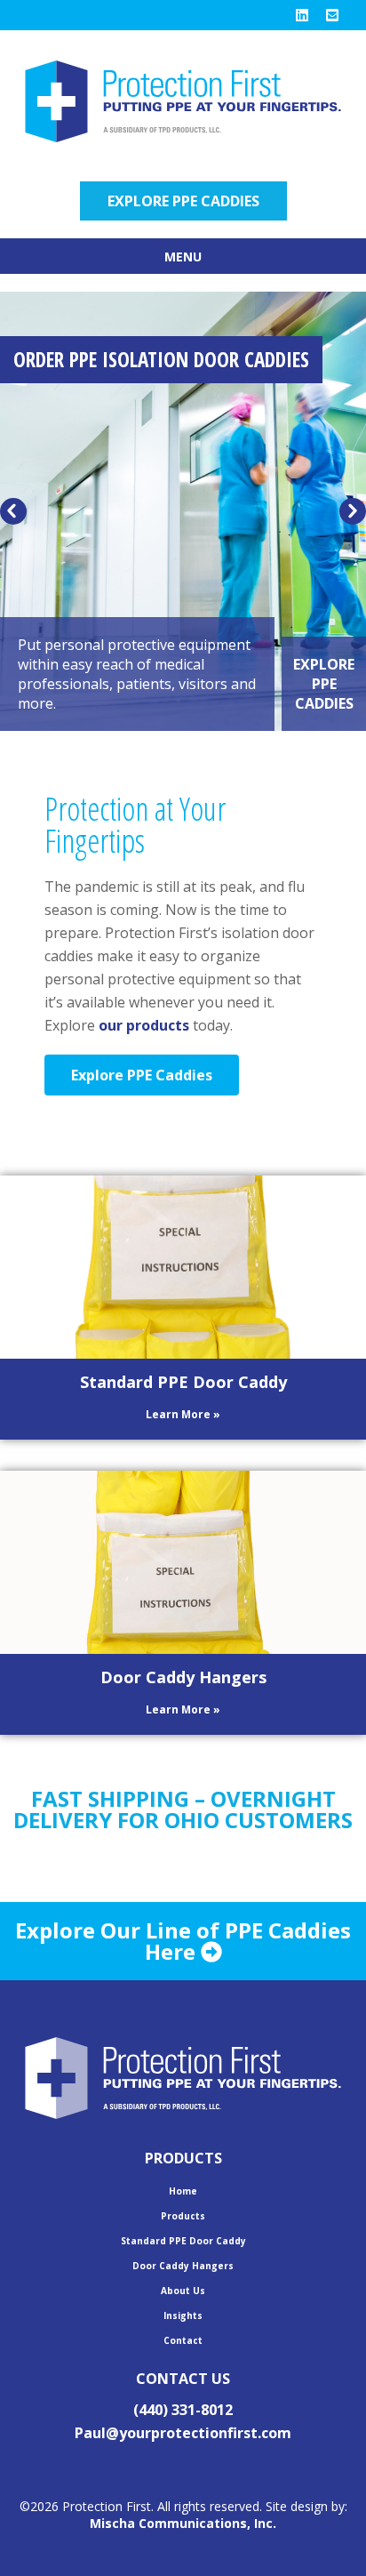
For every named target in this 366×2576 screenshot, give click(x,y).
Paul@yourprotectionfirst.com (183, 2433)
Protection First (183, 101)
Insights (183, 2315)
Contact (183, 2340)
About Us (183, 2291)
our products (144, 1025)
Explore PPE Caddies (183, 201)
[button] (13, 511)
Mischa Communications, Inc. (183, 2523)
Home (183, 2191)
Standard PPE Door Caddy (183, 1382)
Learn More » (183, 1414)
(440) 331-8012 (183, 2410)
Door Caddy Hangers (183, 1677)
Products (183, 2216)
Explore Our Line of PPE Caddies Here (183, 1941)
